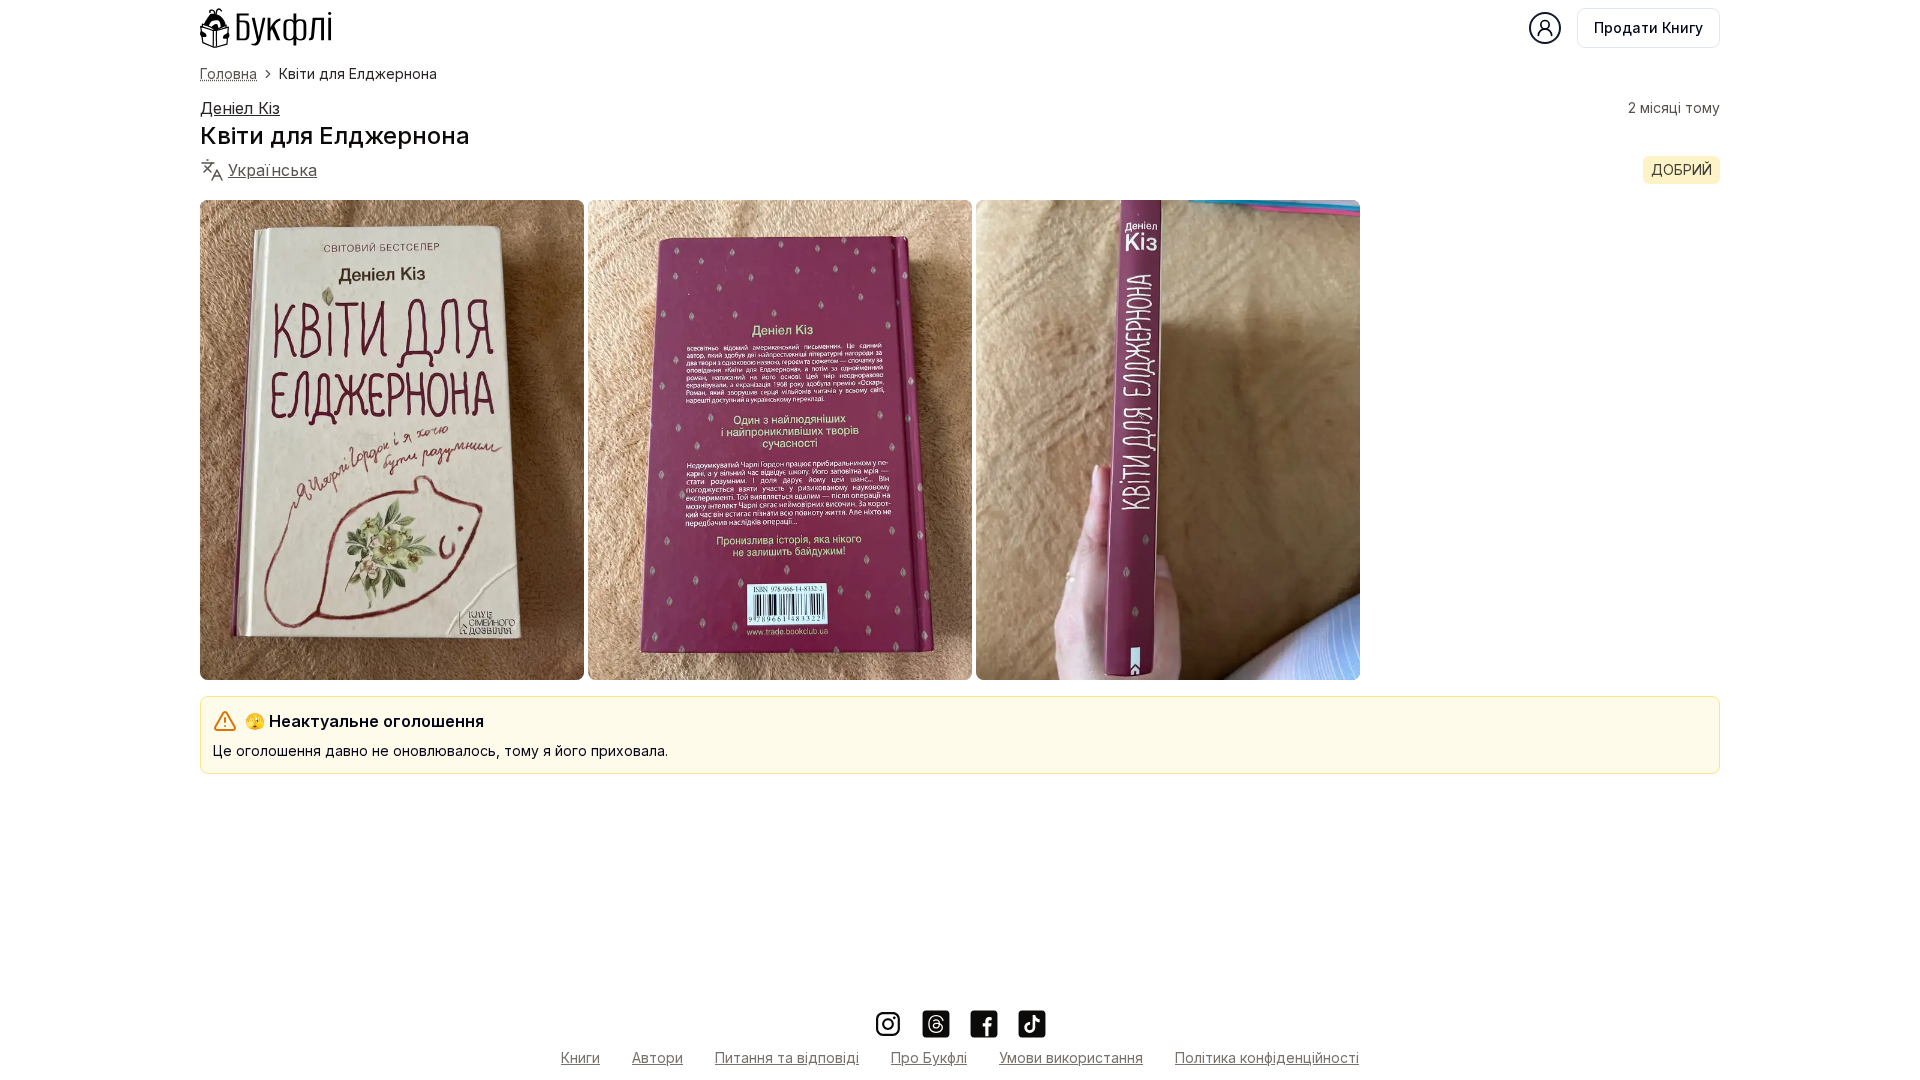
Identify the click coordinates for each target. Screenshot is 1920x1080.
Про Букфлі (929, 1057)
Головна (228, 73)
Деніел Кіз (240, 108)
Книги (580, 1057)
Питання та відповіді (787, 1057)
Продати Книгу (1648, 27)
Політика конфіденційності (1267, 1057)
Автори (657, 1057)
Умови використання (1071, 1057)
